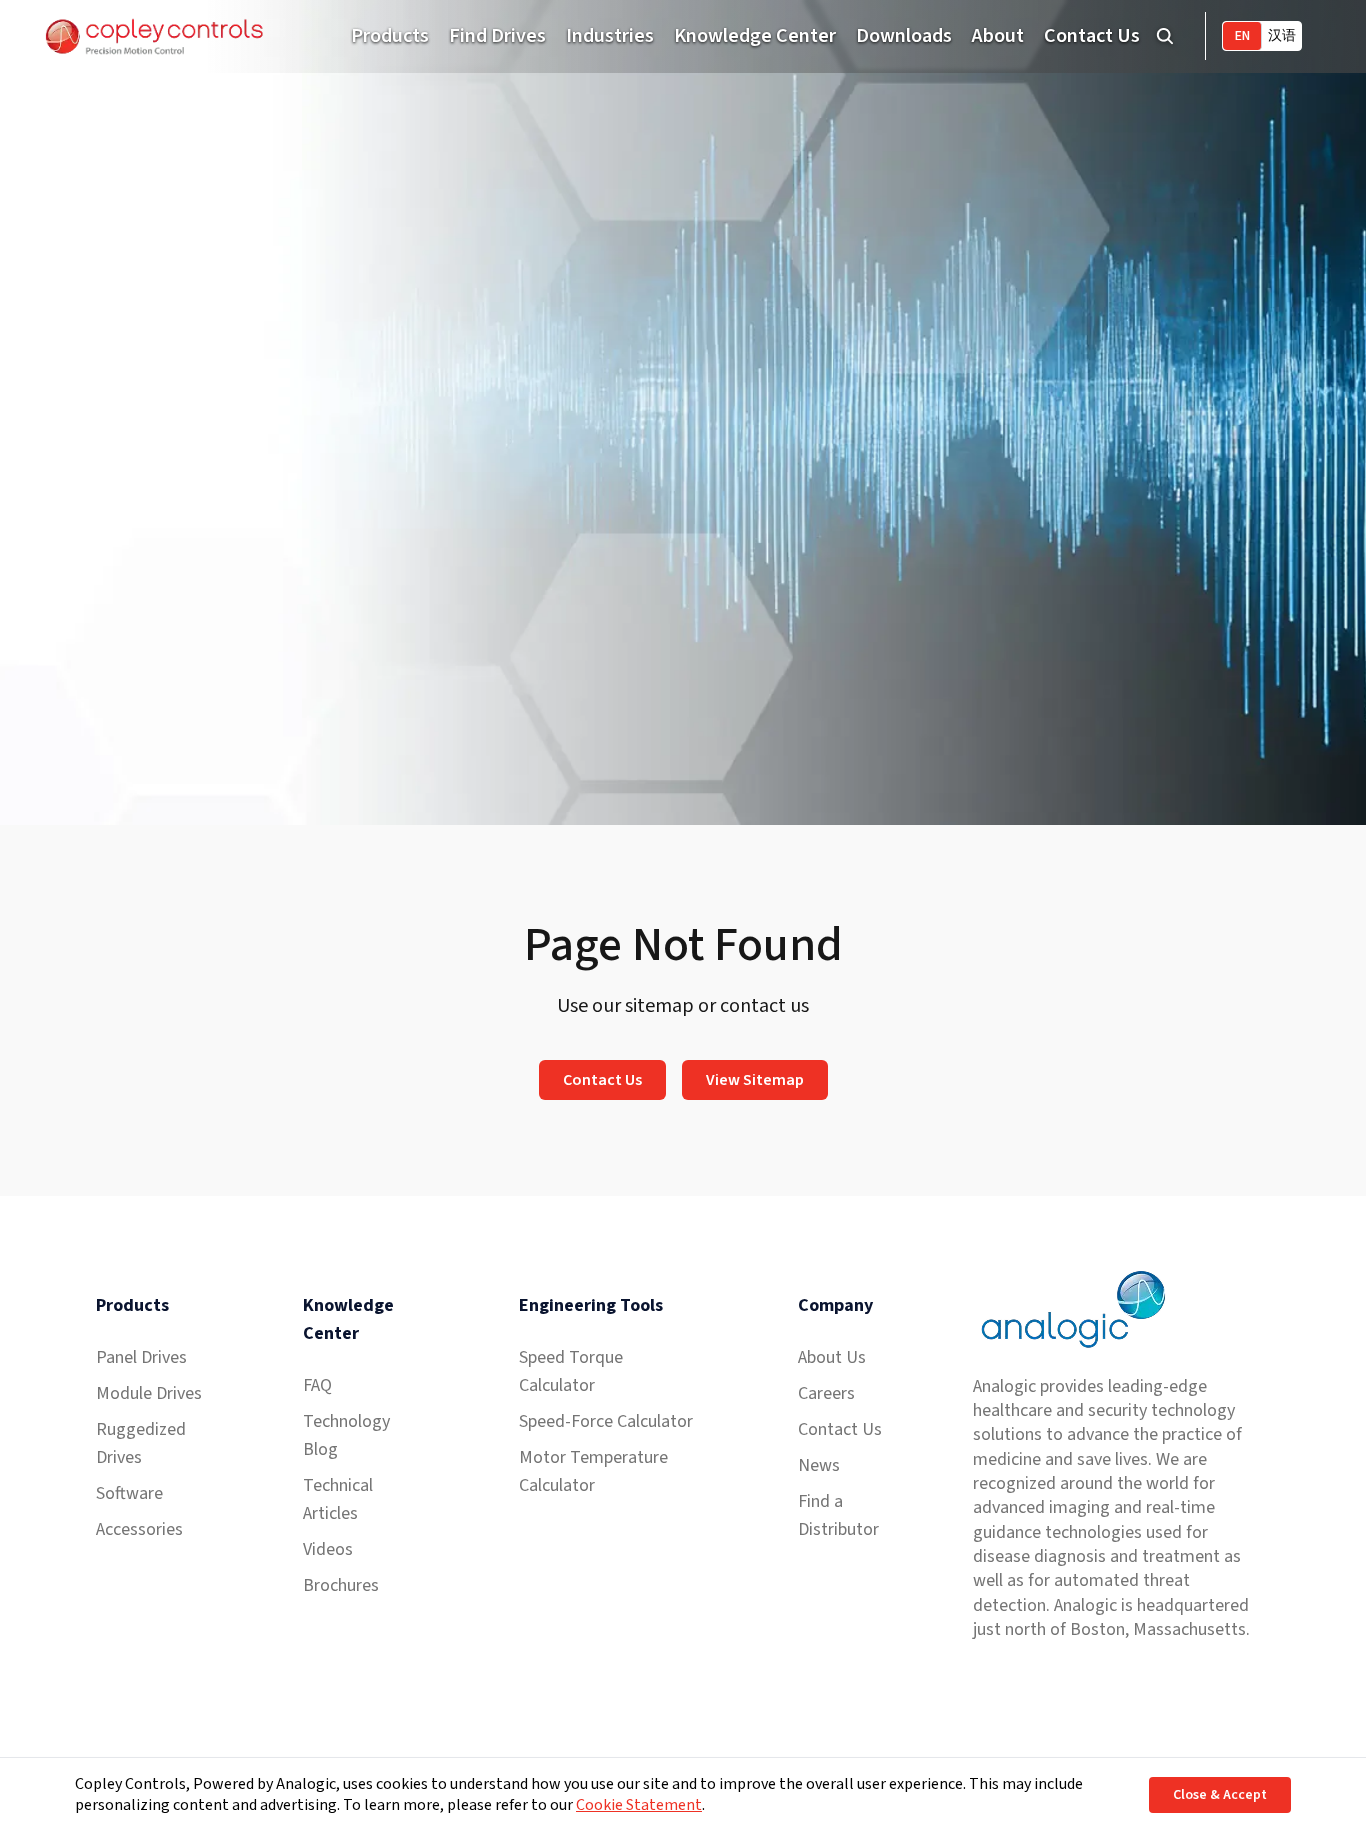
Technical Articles (338, 1499)
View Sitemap (755, 1080)
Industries (610, 36)
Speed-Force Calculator (606, 1421)
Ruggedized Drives (141, 1443)
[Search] (1164, 36)
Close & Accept (1220, 1795)
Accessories (139, 1529)
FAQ (317, 1385)
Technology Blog (346, 1435)
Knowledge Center (755, 36)
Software (129, 1493)
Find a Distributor (838, 1515)
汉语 (1282, 36)
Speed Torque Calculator (571, 1371)
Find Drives (497, 36)
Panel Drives (141, 1357)
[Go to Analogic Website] (1071, 1309)
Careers (826, 1393)
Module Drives (149, 1393)
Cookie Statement (639, 1805)
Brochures (341, 1585)
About (998, 36)
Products (390, 36)
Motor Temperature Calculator (593, 1471)
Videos (328, 1549)
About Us (832, 1357)
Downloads (904, 36)
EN (1242, 36)
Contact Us (1092, 36)
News (819, 1465)
